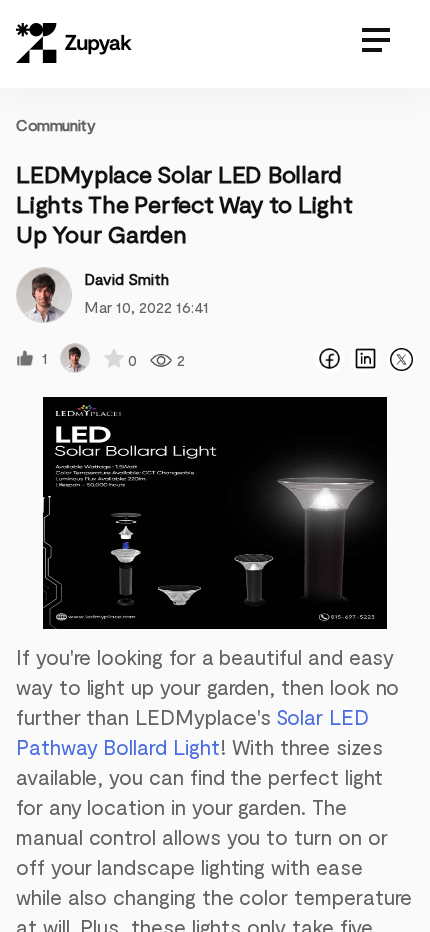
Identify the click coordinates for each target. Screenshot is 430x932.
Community (55, 124)
